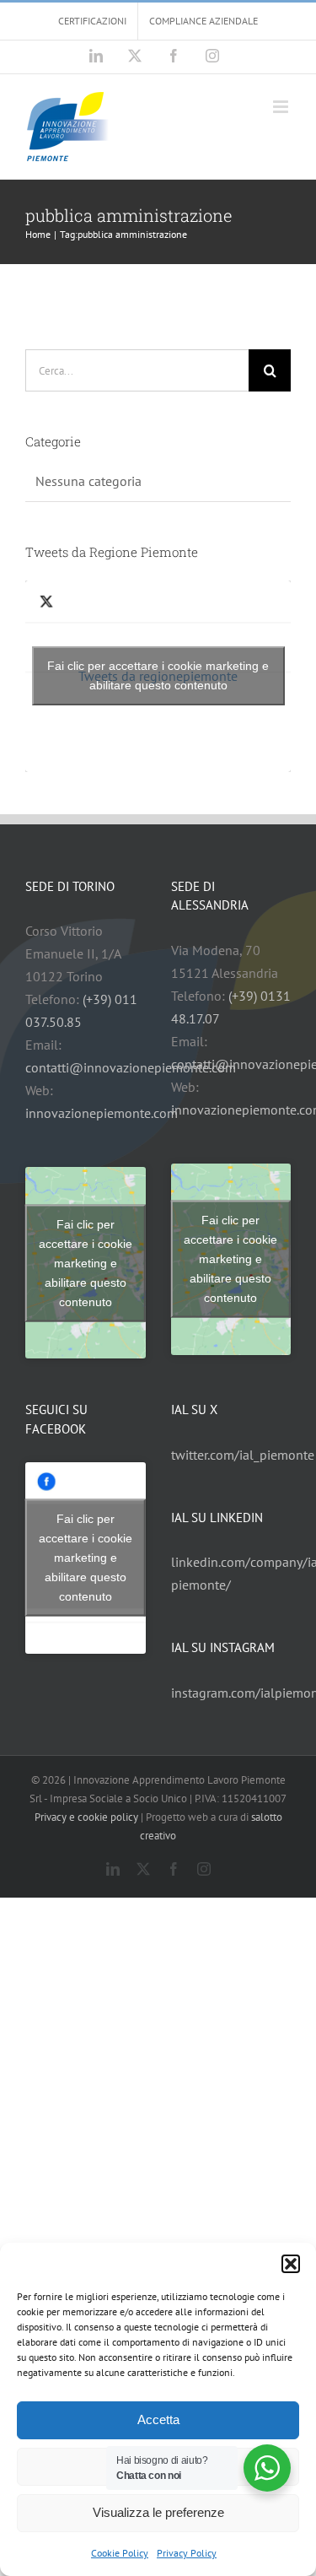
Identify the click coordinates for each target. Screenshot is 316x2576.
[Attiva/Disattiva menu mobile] (282, 107)
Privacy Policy (187, 2553)
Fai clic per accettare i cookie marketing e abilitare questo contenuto (158, 675)
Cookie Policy (120, 2553)
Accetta (158, 2419)
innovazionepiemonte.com (102, 1113)
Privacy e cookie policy (86, 1817)
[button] (291, 2264)
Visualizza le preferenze (158, 2512)
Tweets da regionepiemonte (158, 675)
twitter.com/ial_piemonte (243, 1455)
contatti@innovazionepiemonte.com (131, 1067)
